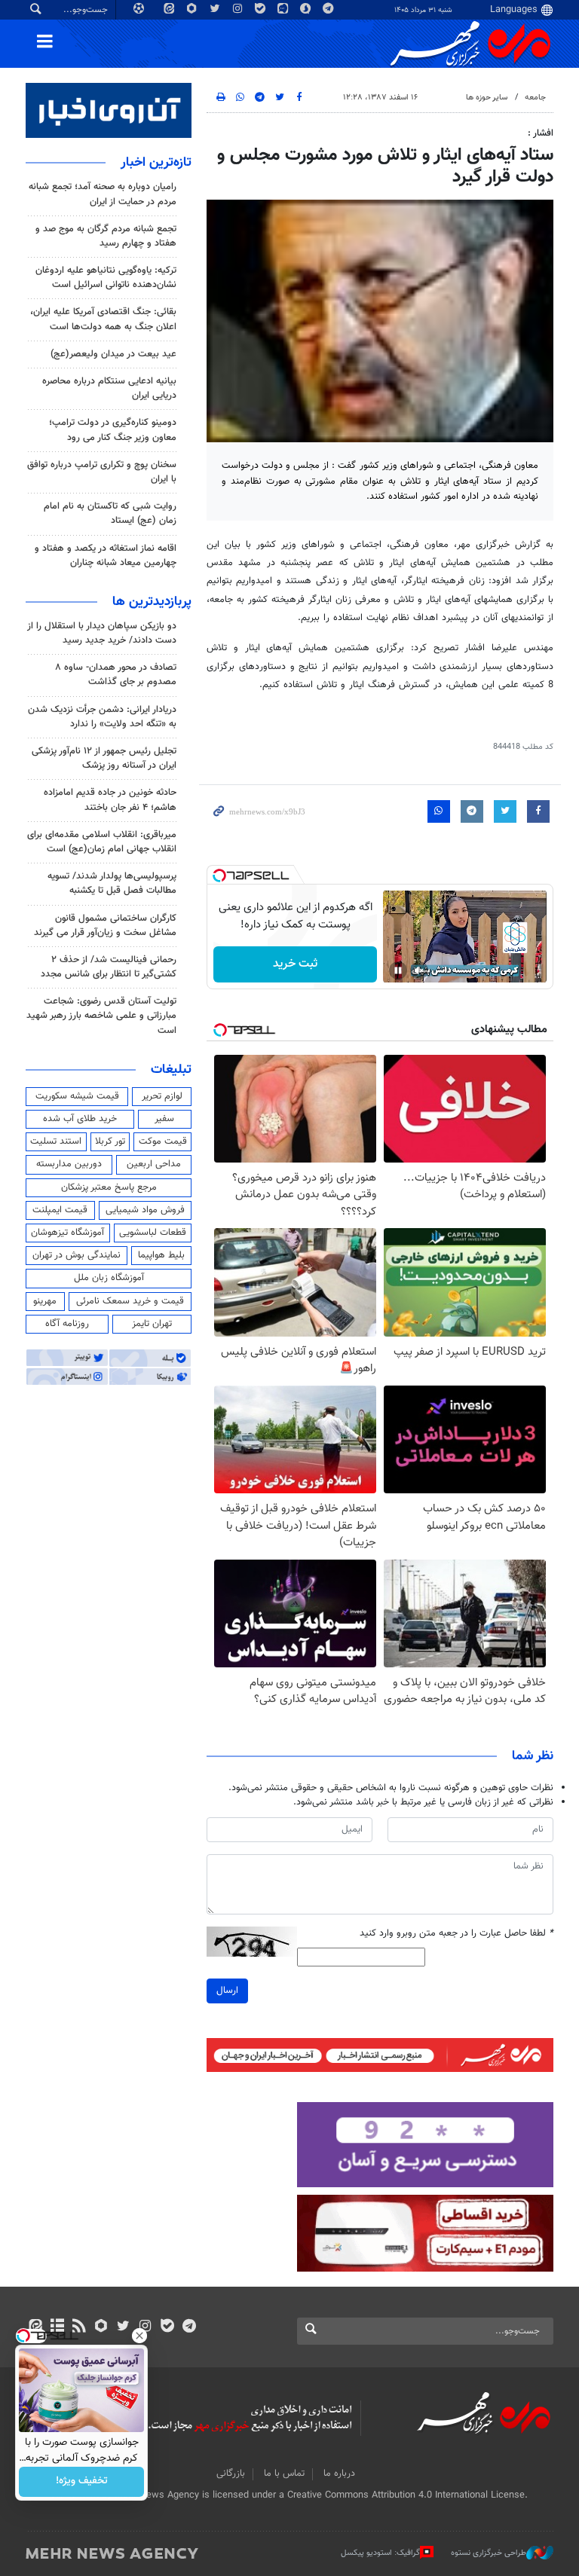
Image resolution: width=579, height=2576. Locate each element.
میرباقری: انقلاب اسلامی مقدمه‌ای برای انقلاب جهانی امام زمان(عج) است (102, 842)
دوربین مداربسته (69, 1164)
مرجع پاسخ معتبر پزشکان (109, 1187)
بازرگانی (231, 2474)
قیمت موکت (163, 1141)
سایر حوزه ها (487, 98)
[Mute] (419, 970)
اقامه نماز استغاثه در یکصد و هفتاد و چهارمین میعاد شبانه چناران (106, 556)
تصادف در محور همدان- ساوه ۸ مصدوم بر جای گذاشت (116, 675)
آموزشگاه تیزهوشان (67, 1233)
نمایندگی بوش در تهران (77, 1255)
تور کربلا (110, 1141)
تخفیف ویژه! (82, 2482)
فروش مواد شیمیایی (145, 1210)
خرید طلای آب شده (80, 1119)
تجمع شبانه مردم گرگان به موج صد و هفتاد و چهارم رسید (106, 236)
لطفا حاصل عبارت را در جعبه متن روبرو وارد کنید (456, 1934)
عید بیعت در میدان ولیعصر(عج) (113, 354)
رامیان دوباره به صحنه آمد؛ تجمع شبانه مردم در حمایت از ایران (103, 194)
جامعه (535, 98)
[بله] (167, 2327)
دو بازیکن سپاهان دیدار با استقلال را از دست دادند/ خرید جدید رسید (102, 633)
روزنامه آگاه (67, 1324)
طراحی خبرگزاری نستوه (489, 2552)
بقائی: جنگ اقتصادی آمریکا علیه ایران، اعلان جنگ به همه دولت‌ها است (103, 319)
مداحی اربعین (154, 1164)
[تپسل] (219, 875)
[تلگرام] (189, 2327)
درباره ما (339, 2474)
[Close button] (139, 2336)
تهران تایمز (152, 1324)
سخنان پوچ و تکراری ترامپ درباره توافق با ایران (102, 472)
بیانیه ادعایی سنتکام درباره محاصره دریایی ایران (109, 388)
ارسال (227, 1991)
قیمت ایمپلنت (60, 1210)
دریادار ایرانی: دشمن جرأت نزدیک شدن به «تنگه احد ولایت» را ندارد (102, 717)
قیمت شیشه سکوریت (77, 1096)
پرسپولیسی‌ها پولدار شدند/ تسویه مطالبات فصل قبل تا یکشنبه (112, 883)
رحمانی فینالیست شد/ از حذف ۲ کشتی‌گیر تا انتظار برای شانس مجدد (109, 967)
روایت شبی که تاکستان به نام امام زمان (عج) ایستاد (110, 513)
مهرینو (45, 1301)
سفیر (164, 1119)
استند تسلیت (56, 1141)
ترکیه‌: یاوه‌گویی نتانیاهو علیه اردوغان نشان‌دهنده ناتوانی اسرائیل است (106, 278)
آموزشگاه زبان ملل (109, 1278)
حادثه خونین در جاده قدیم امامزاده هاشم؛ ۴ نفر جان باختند (110, 800)
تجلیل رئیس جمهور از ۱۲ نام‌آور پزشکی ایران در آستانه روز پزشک (104, 758)
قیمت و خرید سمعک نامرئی (130, 1301)
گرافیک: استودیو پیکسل (380, 2552)
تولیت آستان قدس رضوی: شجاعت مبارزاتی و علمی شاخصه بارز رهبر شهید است (101, 1016)
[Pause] (398, 970)
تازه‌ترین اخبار (156, 163)
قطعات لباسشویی (153, 1233)
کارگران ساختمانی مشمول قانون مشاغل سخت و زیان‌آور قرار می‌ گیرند (105, 926)
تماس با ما (284, 2474)
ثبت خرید (295, 964)
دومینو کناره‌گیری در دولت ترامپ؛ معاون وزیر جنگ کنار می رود (113, 430)
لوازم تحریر (162, 1096)
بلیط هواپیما (161, 1255)
